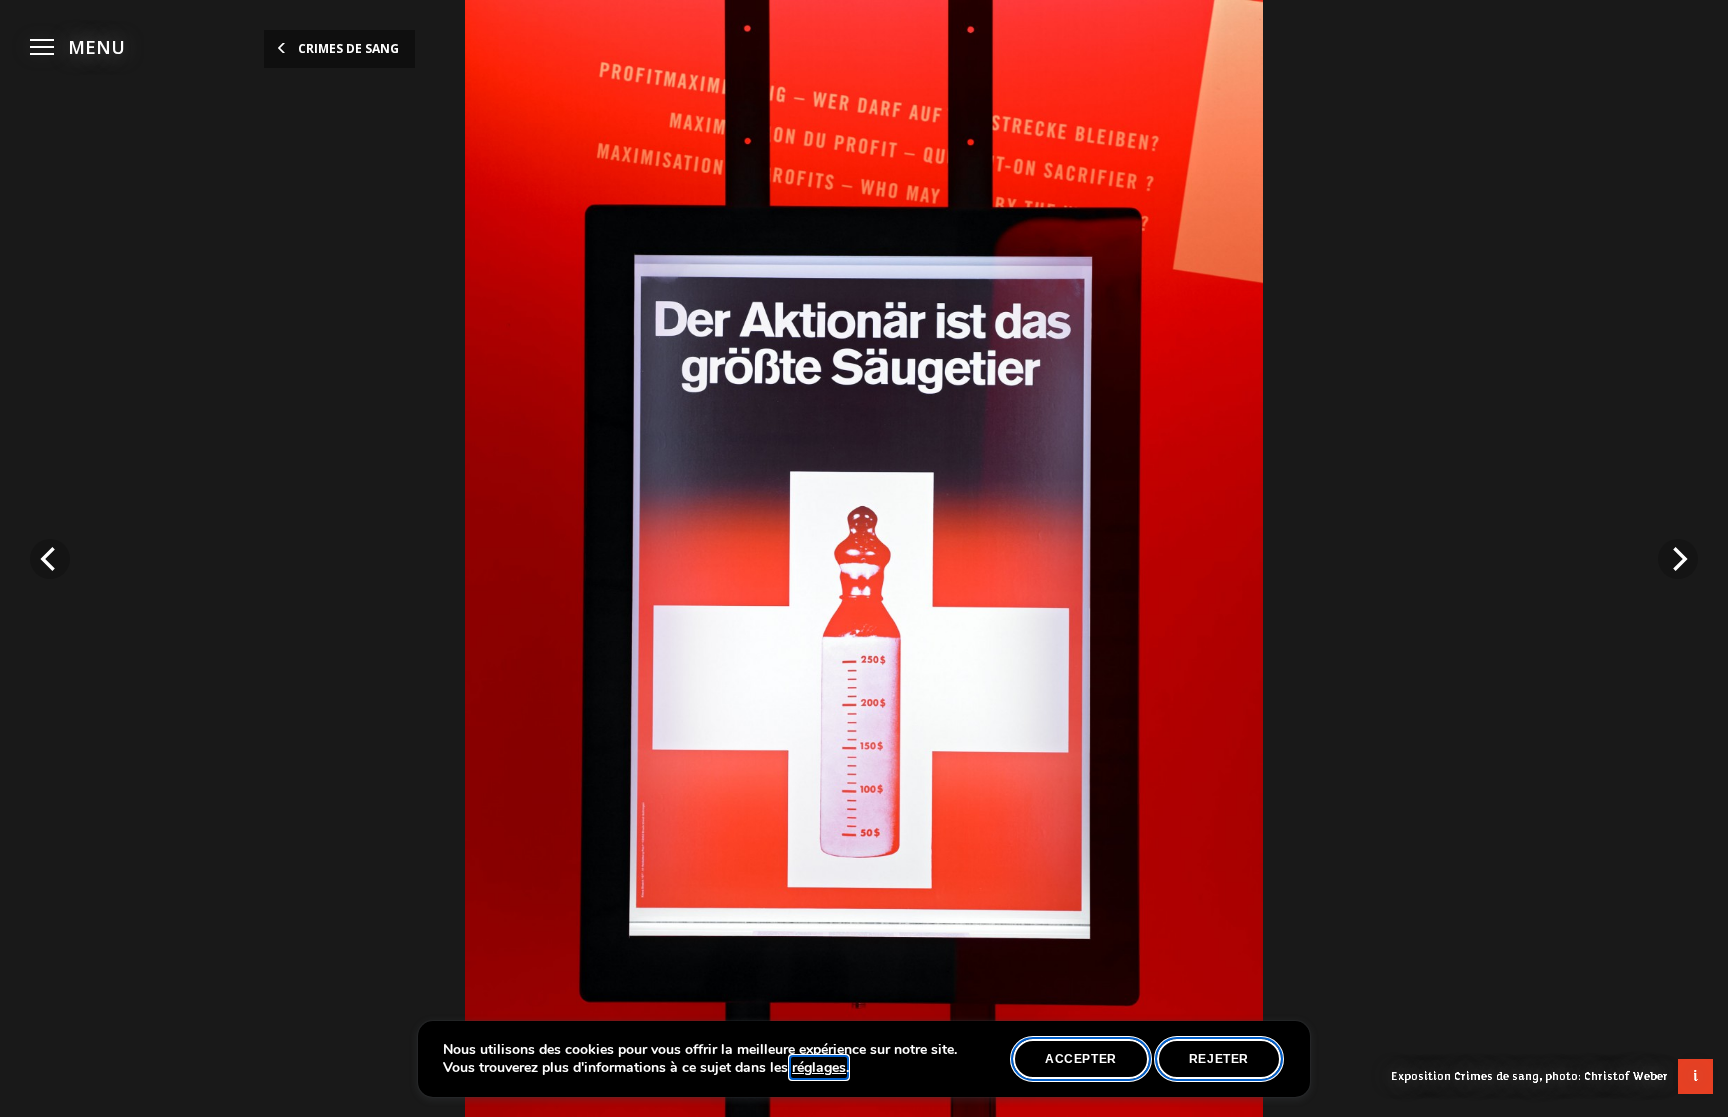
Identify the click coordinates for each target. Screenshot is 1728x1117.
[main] (864, 558)
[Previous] (50, 559)
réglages (819, 1068)
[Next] (1678, 559)
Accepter (1081, 1059)
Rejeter (1219, 1059)
